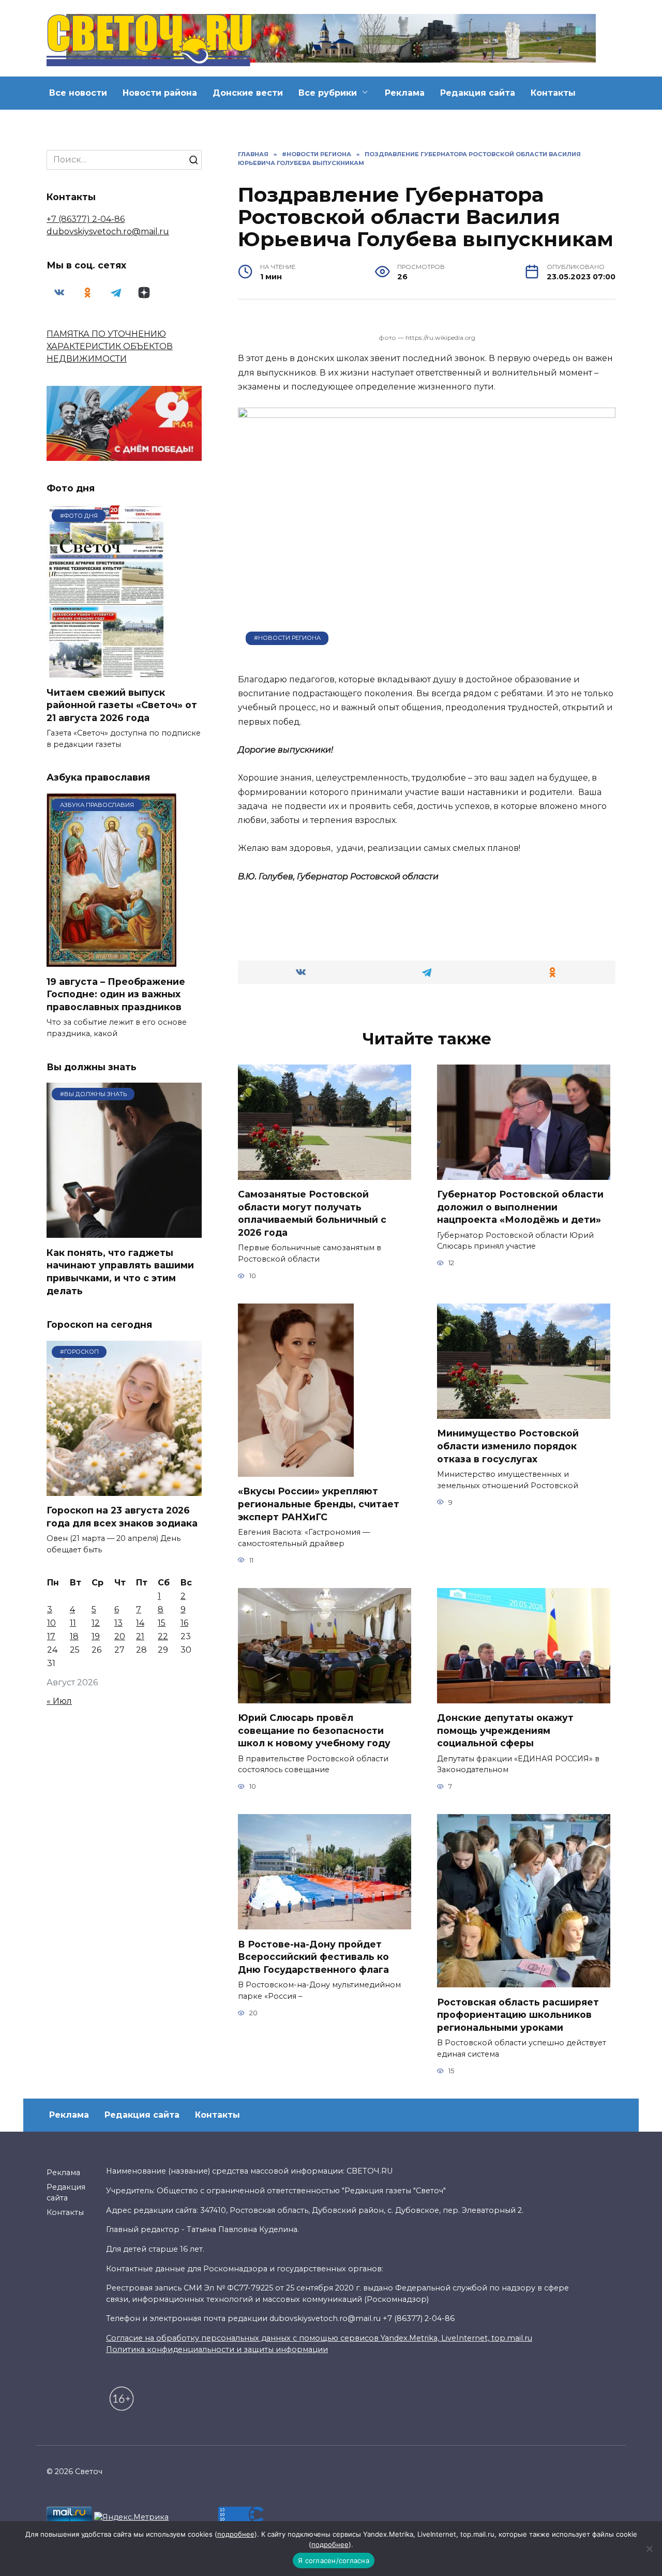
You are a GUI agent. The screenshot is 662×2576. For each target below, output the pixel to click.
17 (51, 1636)
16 (184, 1623)
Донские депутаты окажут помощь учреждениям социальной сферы (505, 1730)
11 (73, 1623)
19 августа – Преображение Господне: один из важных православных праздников (116, 994)
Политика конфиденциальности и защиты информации (217, 2349)
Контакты (553, 93)
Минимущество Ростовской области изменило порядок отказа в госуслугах (508, 1446)
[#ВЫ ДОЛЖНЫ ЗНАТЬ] (124, 1231)
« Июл (59, 1701)
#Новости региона (287, 638)
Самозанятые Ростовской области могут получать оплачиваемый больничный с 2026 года (312, 1213)
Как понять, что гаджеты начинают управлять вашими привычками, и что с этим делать (120, 1271)
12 (96, 1623)
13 (118, 1623)
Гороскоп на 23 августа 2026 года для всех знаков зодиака (122, 1517)
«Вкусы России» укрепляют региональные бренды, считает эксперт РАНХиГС (319, 1504)
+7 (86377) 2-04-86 (86, 219)
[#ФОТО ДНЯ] (108, 671)
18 (74, 1636)
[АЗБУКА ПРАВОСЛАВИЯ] (111, 960)
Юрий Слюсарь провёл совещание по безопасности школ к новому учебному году (314, 1730)
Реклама (405, 93)
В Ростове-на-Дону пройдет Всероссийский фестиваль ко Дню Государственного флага (313, 1956)
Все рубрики (328, 93)
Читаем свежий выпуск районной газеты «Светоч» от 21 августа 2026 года (122, 705)
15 (162, 1623)
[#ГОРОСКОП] (124, 1489)
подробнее (236, 2534)
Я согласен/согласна (334, 2560)
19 (96, 1636)
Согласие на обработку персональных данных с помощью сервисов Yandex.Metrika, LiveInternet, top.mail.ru (319, 2338)
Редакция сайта (478, 93)
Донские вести (248, 93)
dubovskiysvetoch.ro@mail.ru (108, 231)
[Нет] (649, 2549)
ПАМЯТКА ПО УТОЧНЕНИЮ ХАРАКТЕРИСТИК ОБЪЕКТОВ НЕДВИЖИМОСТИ (110, 346)
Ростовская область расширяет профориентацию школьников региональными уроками (518, 2014)
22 (163, 1636)
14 (140, 1623)
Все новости (78, 93)
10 (51, 1623)
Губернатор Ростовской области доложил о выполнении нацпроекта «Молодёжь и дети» (520, 1207)
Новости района (160, 93)
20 (120, 1636)
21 (140, 1636)
